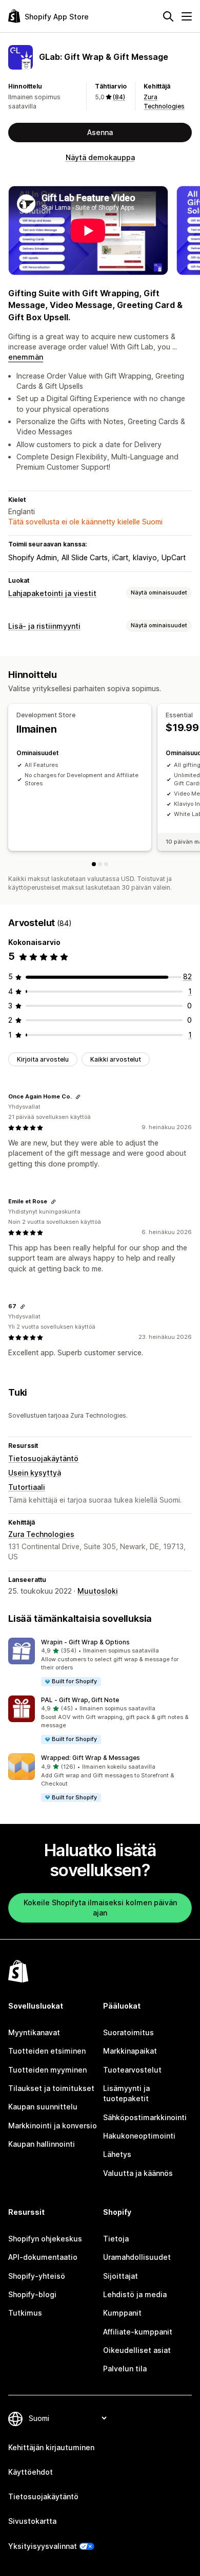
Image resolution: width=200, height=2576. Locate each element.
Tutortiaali (27, 1487)
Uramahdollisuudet (137, 2257)
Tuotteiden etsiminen (47, 2051)
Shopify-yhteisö (37, 2276)
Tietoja (116, 2239)
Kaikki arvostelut (116, 1059)
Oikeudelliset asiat (137, 2350)
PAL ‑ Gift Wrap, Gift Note (80, 1700)
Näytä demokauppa (100, 157)
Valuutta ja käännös (138, 2173)
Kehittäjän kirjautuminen (51, 2447)
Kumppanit (122, 2313)
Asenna (100, 132)
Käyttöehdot (31, 2472)
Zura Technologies (41, 1534)
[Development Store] (94, 864)
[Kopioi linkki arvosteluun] (78, 1097)
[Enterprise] (106, 864)
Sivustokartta (32, 2521)
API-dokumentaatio (43, 2257)
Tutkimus (25, 2313)
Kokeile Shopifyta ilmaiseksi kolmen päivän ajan (100, 1908)
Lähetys (117, 2154)
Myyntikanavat (34, 2032)
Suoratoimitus (128, 2032)
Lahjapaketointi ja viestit (52, 593)
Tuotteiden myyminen (47, 2070)
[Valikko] (187, 16)
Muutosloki (98, 1591)
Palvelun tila (125, 2369)
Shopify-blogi (32, 2294)
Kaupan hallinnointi (42, 2144)
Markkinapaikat (130, 2051)
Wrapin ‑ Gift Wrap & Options (85, 1642)
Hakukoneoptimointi (139, 2136)
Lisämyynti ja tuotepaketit (126, 2093)
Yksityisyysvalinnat (43, 2546)
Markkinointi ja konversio (53, 2126)
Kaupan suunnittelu (43, 2107)
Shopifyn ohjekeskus (45, 2239)
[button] (100, 1663)
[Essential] (100, 864)
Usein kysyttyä (35, 1473)
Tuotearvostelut (132, 2070)
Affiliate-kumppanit (138, 2332)
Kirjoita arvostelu (43, 1059)
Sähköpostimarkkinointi (145, 2117)
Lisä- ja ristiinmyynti (44, 626)
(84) (119, 97)
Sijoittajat (121, 2276)
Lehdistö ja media (135, 2294)
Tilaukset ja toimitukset (51, 2088)
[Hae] (168, 16)
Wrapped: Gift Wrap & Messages (91, 1758)
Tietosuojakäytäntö (43, 1458)
